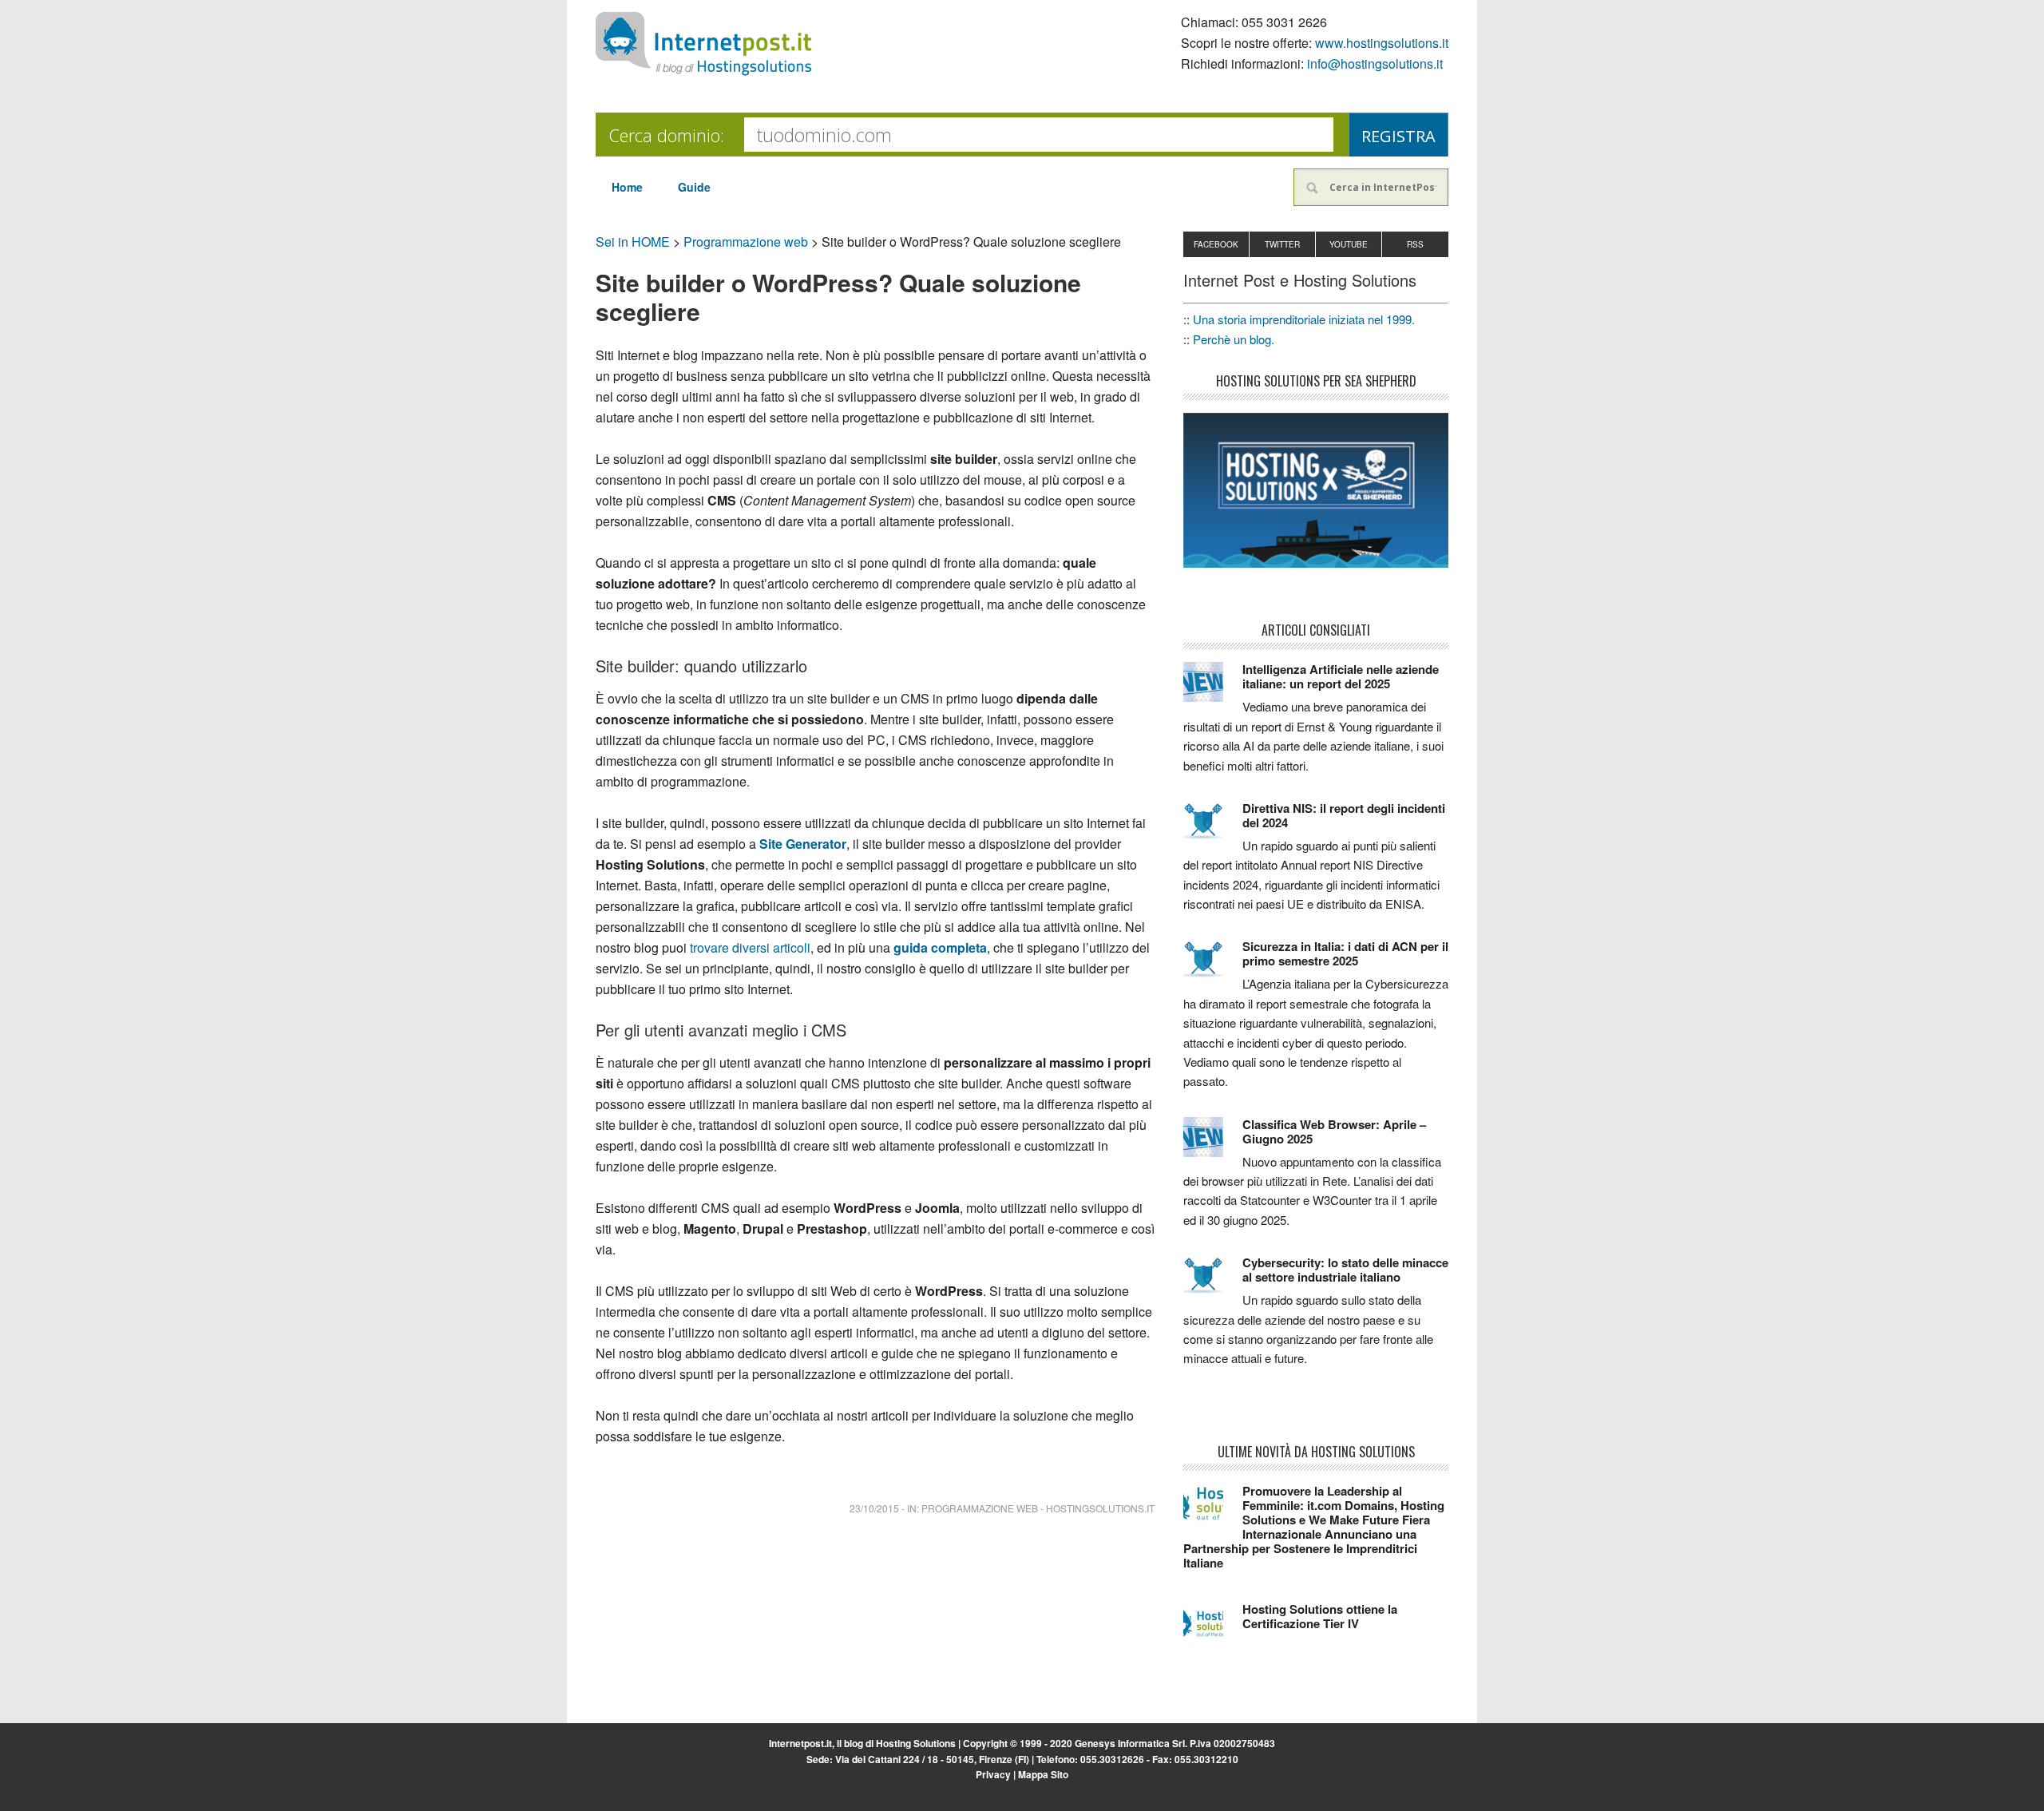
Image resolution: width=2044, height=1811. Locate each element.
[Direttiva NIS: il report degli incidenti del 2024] (1213, 828)
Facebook (1216, 244)
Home (627, 187)
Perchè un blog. (1234, 339)
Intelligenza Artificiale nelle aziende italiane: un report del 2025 (1341, 676)
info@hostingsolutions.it (1375, 63)
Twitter (1282, 244)
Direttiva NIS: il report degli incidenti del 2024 (1344, 815)
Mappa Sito (1043, 1774)
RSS (1415, 244)
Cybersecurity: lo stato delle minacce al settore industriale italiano (1345, 1270)
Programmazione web (746, 242)
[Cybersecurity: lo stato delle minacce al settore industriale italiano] (1213, 1282)
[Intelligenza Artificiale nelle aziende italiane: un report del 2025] (1213, 689)
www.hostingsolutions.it (1382, 43)
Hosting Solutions (916, 1743)
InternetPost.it (703, 44)
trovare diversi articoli (750, 947)
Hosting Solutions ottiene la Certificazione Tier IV (1320, 1616)
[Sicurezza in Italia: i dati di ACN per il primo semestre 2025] (1213, 966)
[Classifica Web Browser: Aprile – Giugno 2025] (1213, 1144)
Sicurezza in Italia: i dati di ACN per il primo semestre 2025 (1345, 953)
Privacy (993, 1774)
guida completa (940, 947)
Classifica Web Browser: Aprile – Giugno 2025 (1334, 1131)
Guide (694, 187)
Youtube (1349, 244)
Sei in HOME (633, 242)
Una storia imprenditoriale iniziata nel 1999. (1304, 319)
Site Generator (803, 844)
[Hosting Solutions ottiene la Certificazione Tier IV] (1213, 1629)
